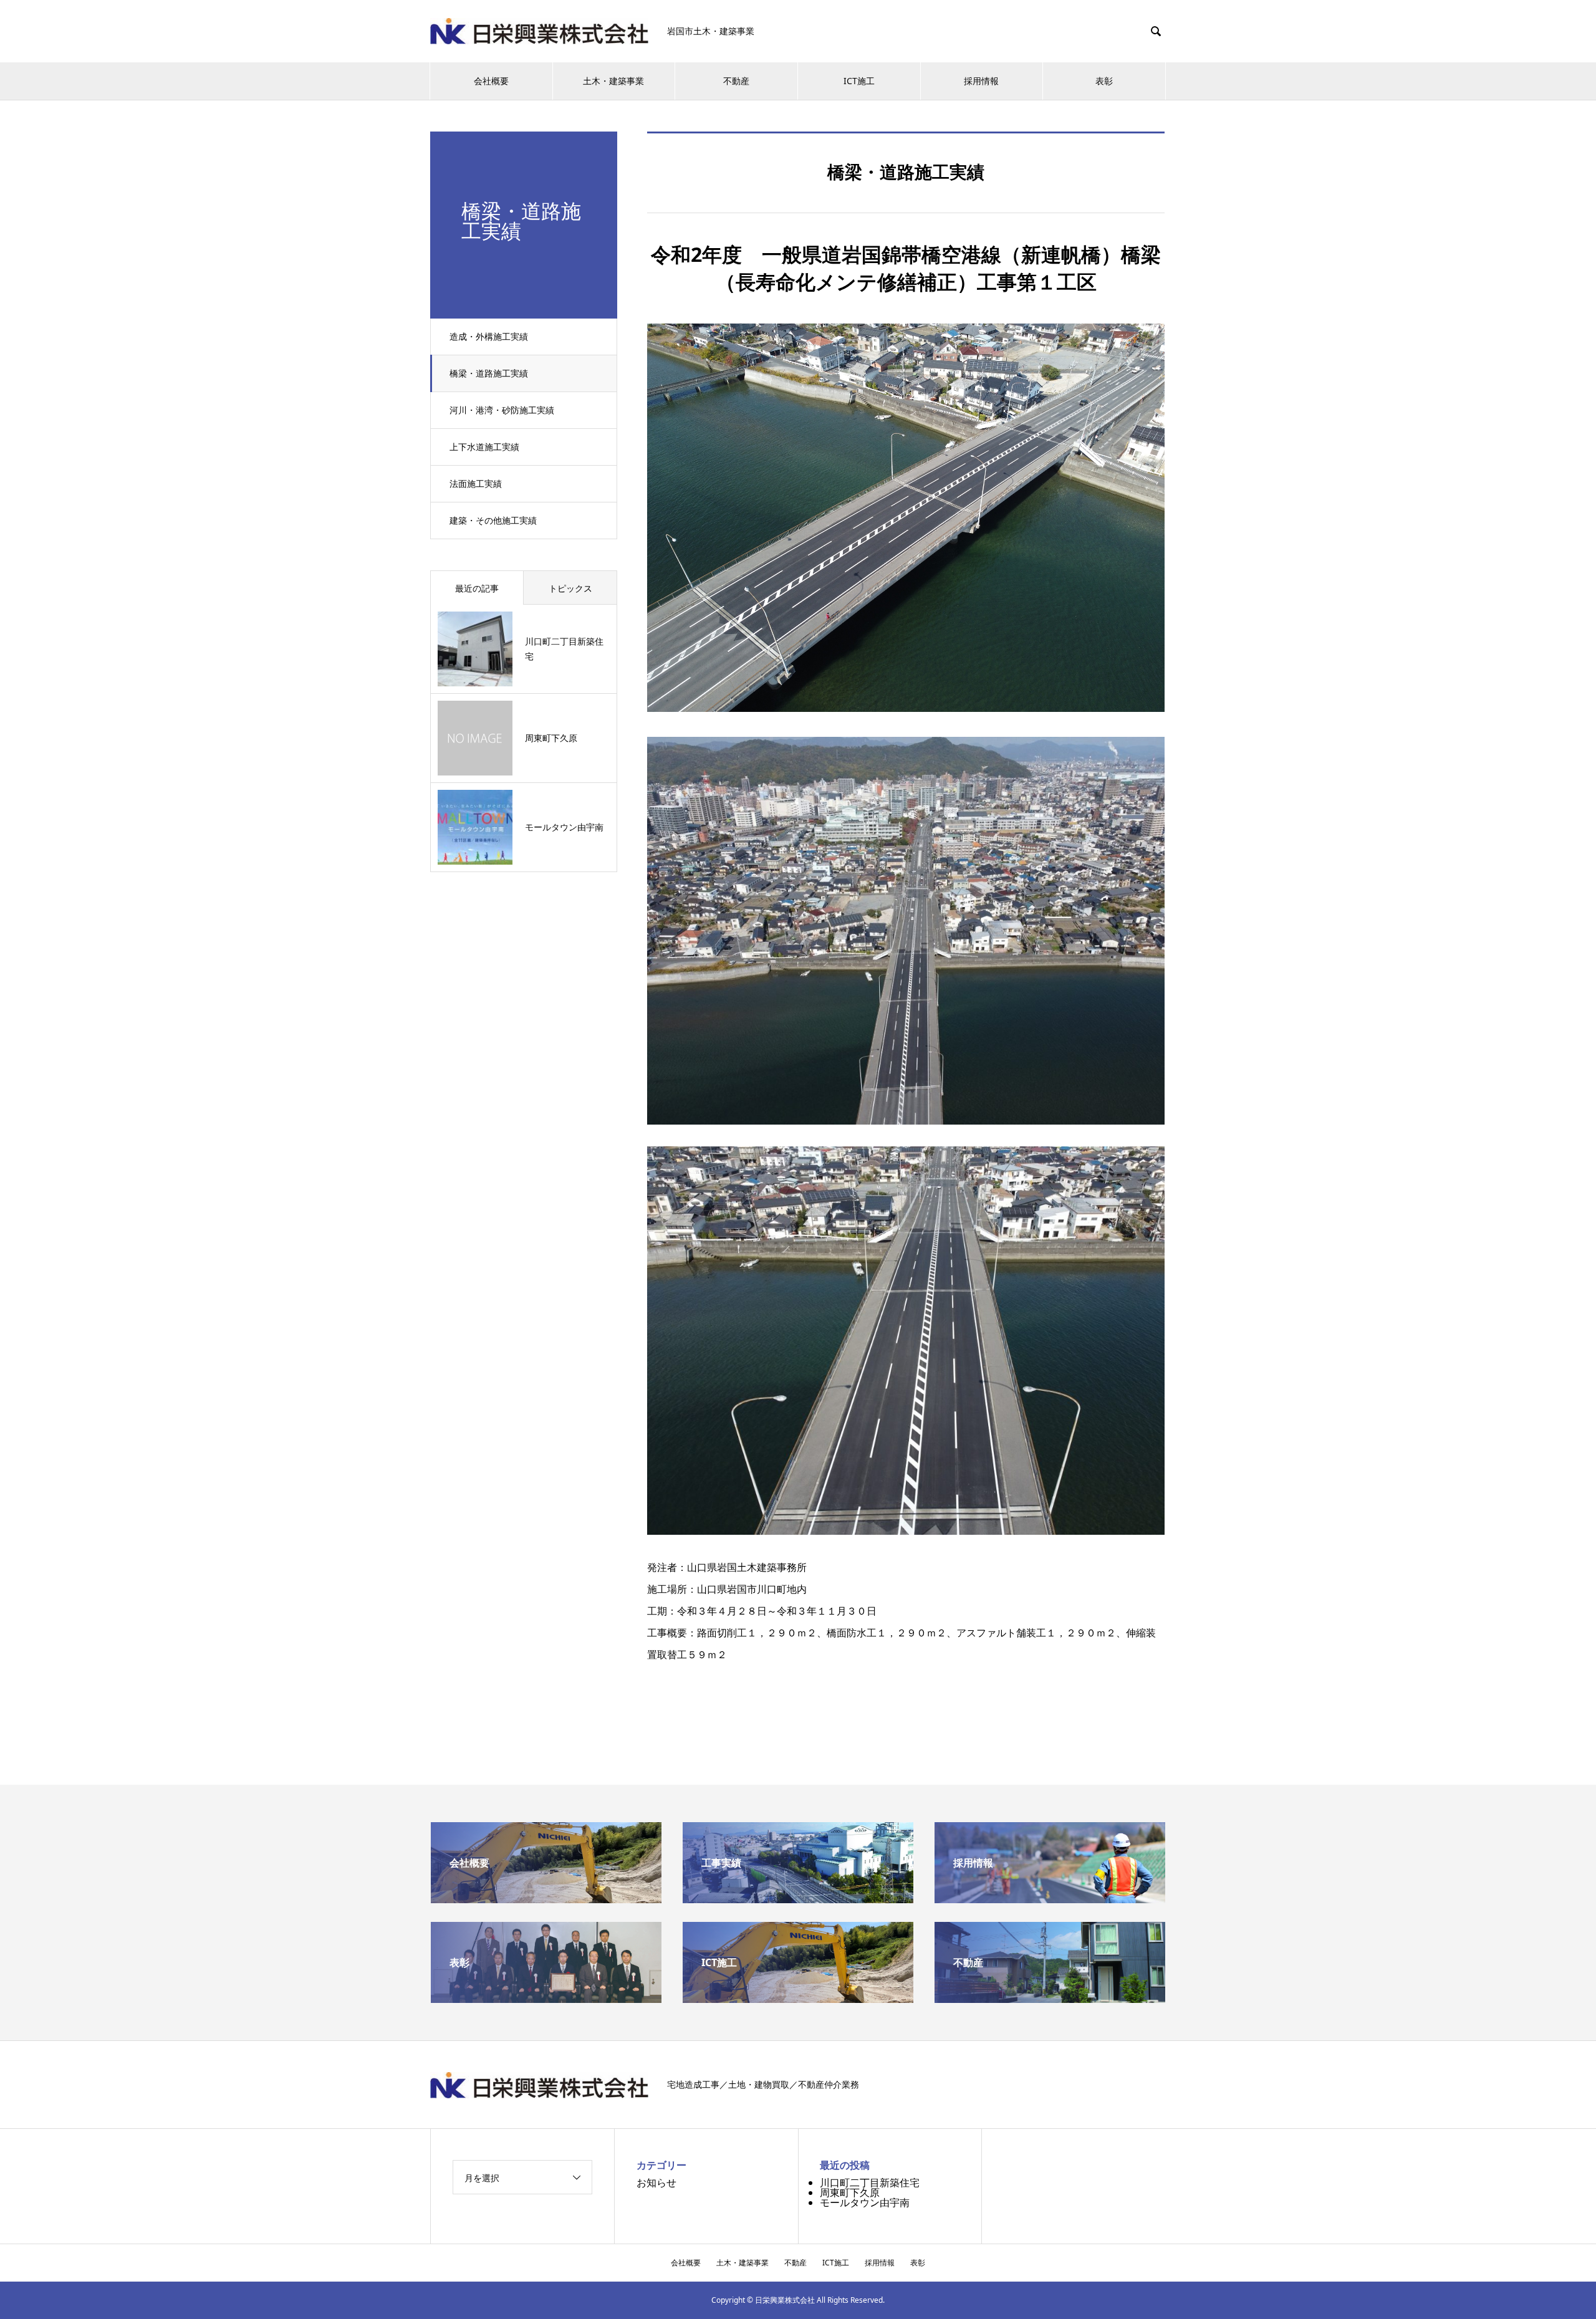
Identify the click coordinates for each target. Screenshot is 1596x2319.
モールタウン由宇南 (865, 2202)
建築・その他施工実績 (493, 520)
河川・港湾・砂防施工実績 (502, 410)
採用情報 (981, 81)
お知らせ (656, 2182)
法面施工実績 (476, 483)
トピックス (570, 588)
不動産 (736, 81)
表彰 (1104, 81)
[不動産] (1050, 1998)
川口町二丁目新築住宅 (870, 2182)
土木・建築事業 (613, 81)
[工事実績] (798, 1898)
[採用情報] (1050, 1898)
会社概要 (491, 81)
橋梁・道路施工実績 (489, 373)
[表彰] (546, 1998)
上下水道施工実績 (484, 447)
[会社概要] (546, 1898)
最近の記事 (477, 588)
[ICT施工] (798, 1998)
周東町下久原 (850, 2192)
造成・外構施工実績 (489, 336)
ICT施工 (859, 81)
